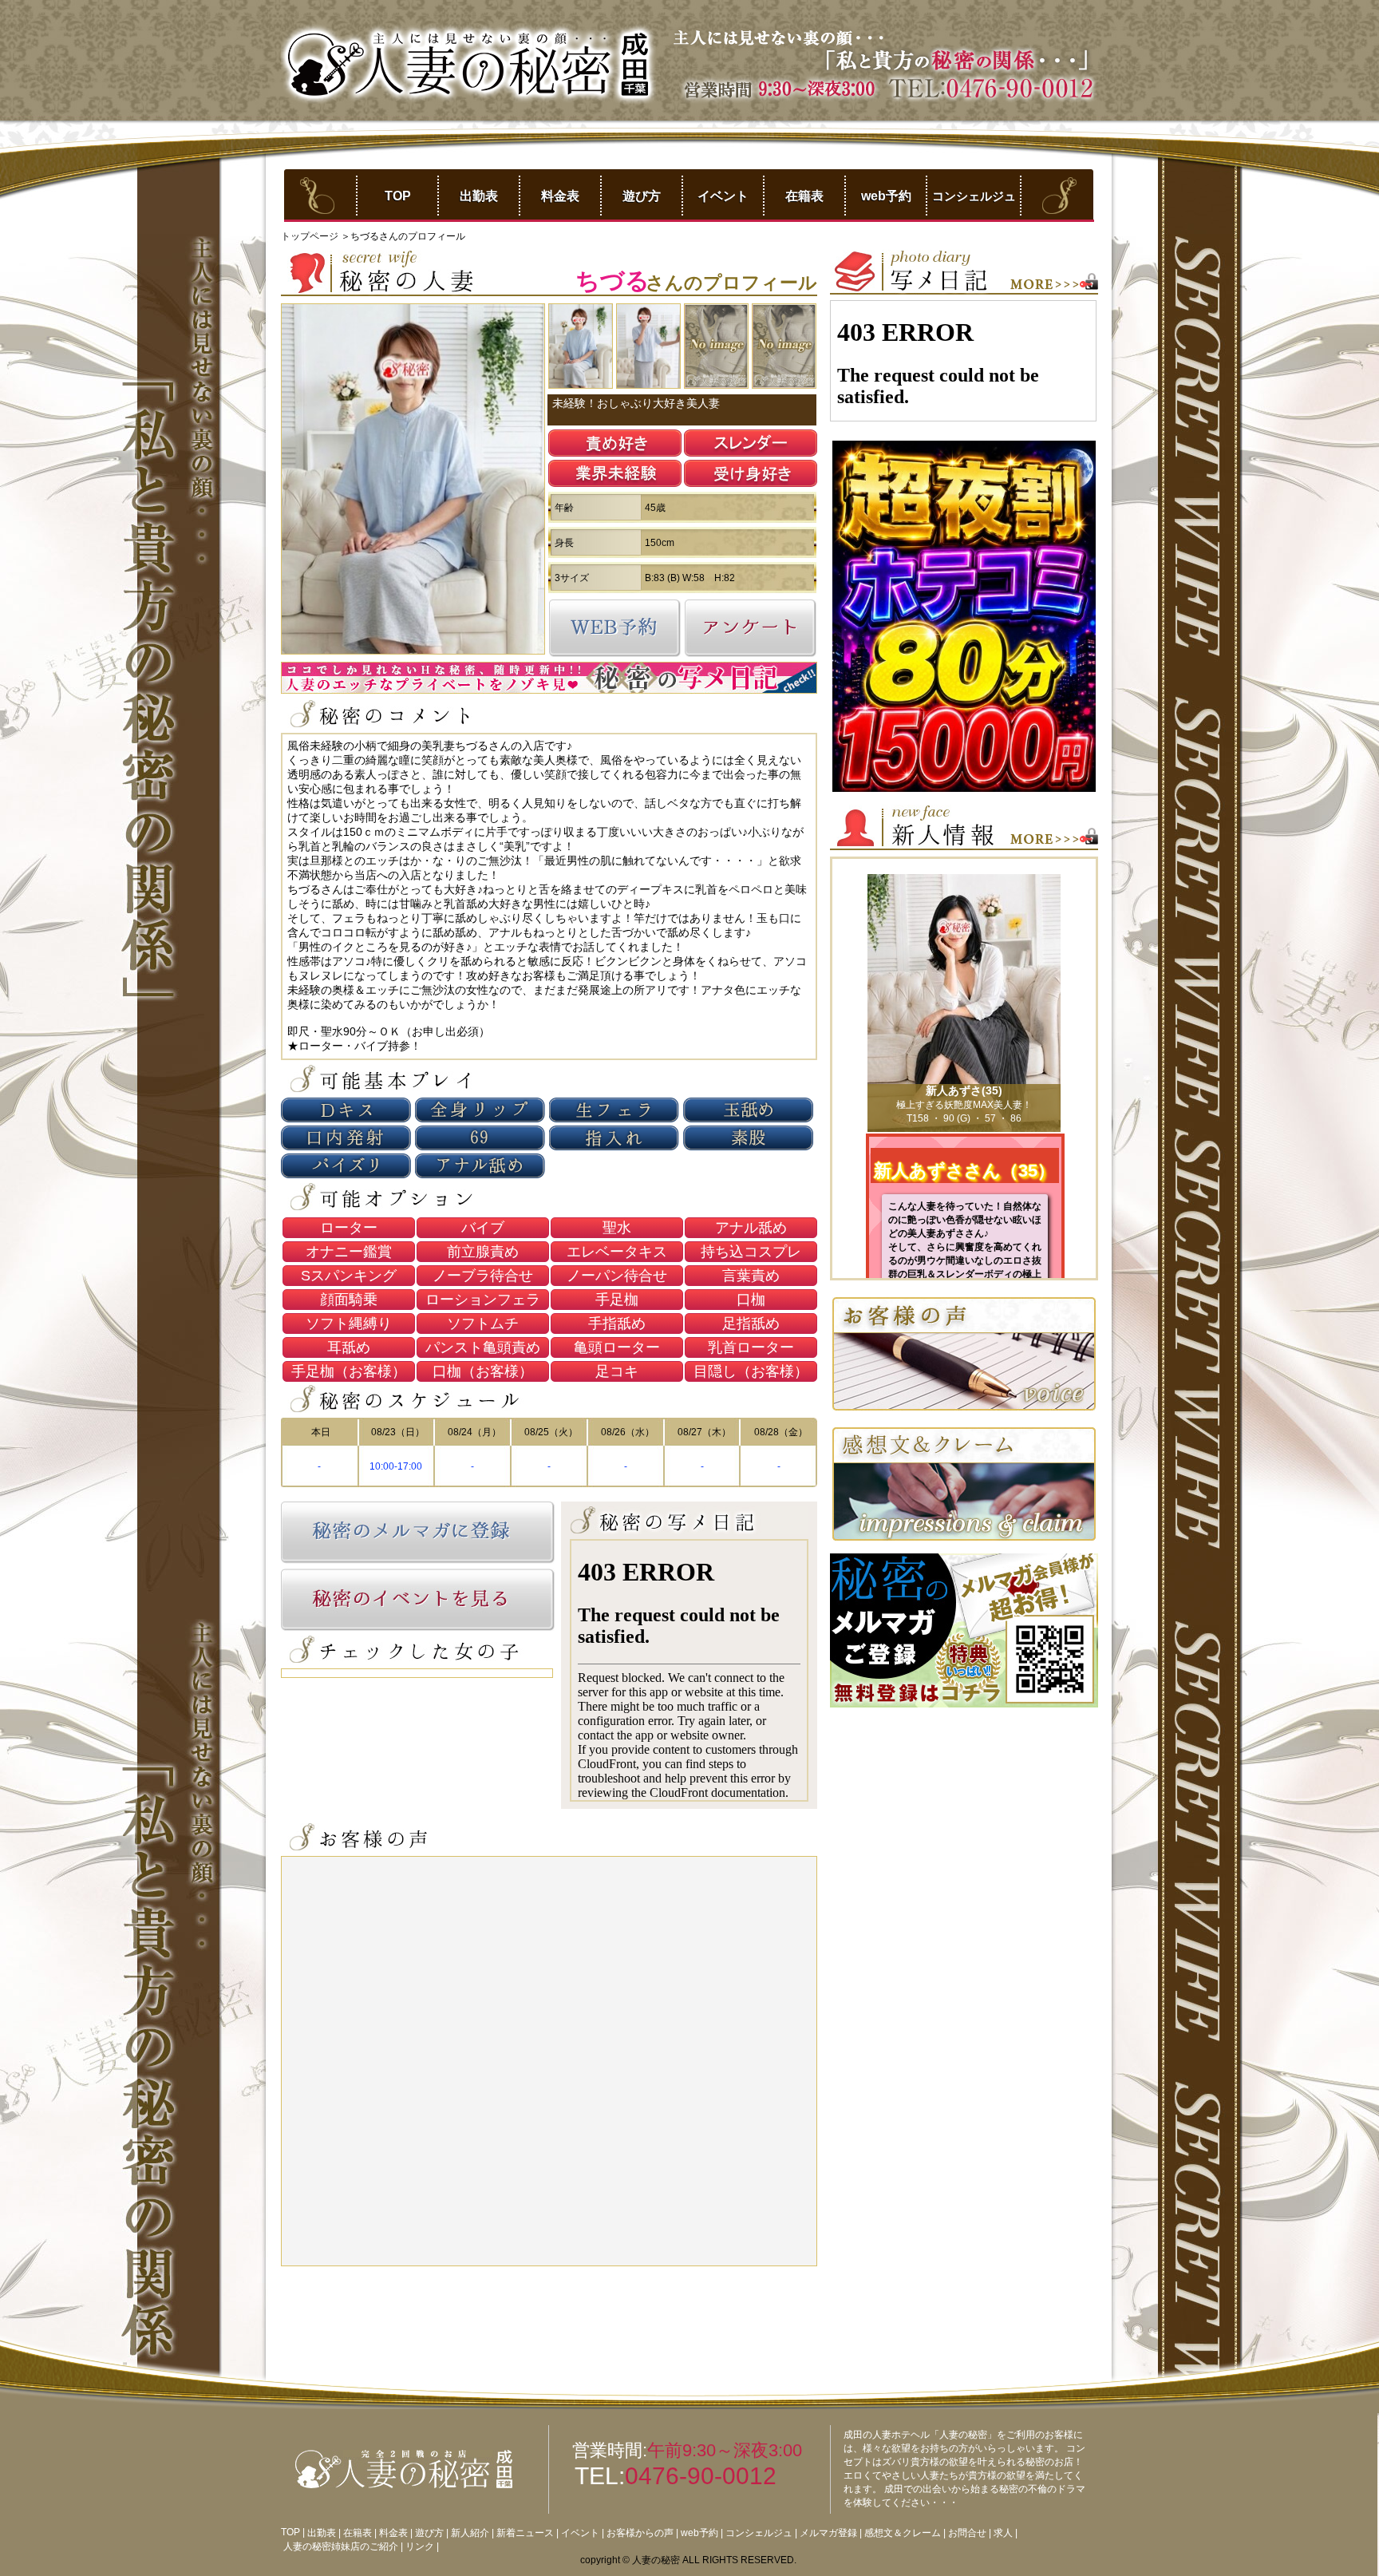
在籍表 (804, 196)
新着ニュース (525, 2533)
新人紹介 (470, 2533)
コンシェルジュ (974, 196)
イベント (723, 196)
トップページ (311, 236)
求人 (1003, 2533)
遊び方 (642, 196)
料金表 (560, 196)
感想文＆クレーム (903, 2533)
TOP (398, 196)
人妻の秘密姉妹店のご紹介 (341, 2546)
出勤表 (479, 196)
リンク (420, 2546)
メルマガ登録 (828, 2533)
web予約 (886, 196)
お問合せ (967, 2533)
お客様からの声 (640, 2533)
